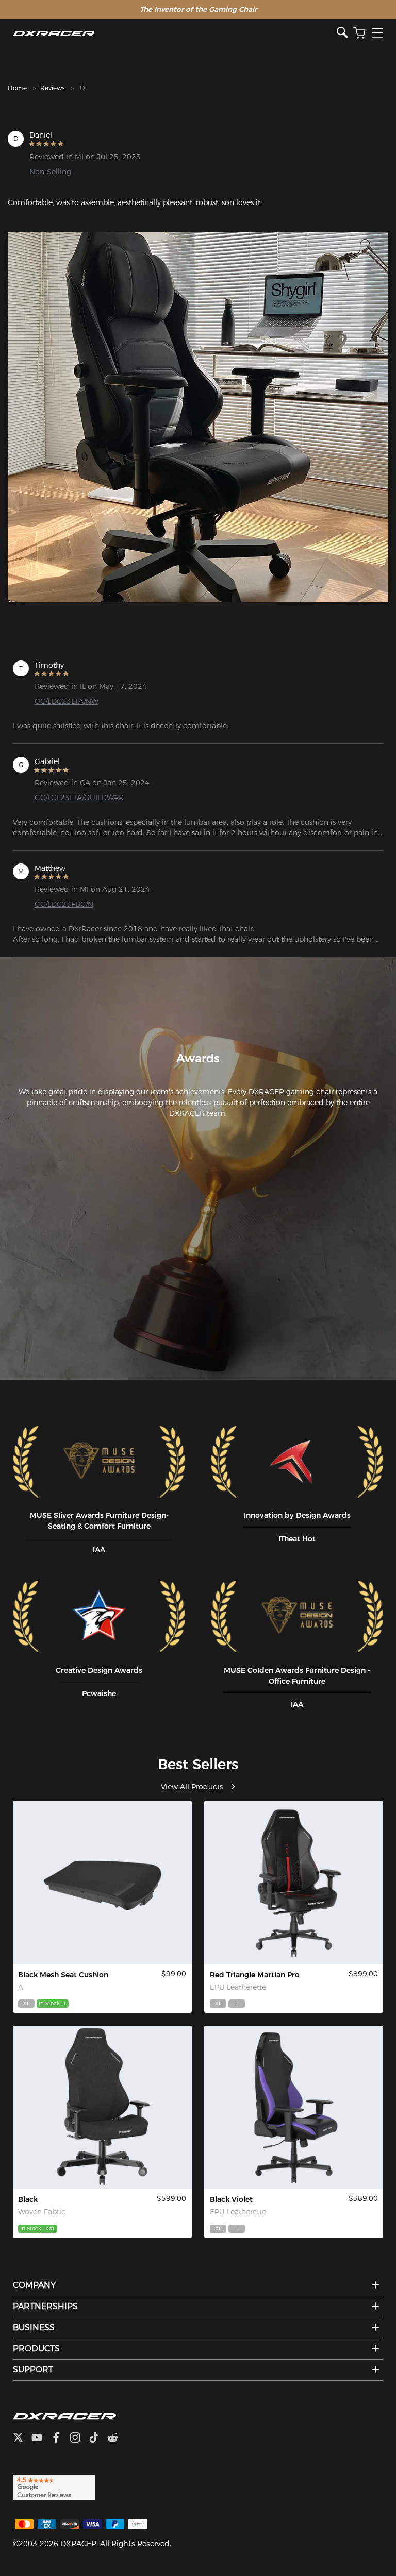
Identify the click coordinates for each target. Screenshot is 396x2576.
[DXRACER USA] (175, 33)
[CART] (359, 33)
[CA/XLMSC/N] (102, 1882)
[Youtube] (41, 2439)
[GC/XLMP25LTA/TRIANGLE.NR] (294, 1882)
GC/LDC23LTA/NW (67, 701)
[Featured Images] (198, 417)
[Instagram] (79, 2439)
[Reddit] (117, 2439)
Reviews (52, 88)
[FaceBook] (60, 2439)
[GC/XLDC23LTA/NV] (294, 2107)
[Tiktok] (98, 2439)
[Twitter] (22, 2439)
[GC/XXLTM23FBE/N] (102, 2107)
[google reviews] (54, 2487)
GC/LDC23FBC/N (64, 904)
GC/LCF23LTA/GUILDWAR (79, 798)
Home (17, 88)
